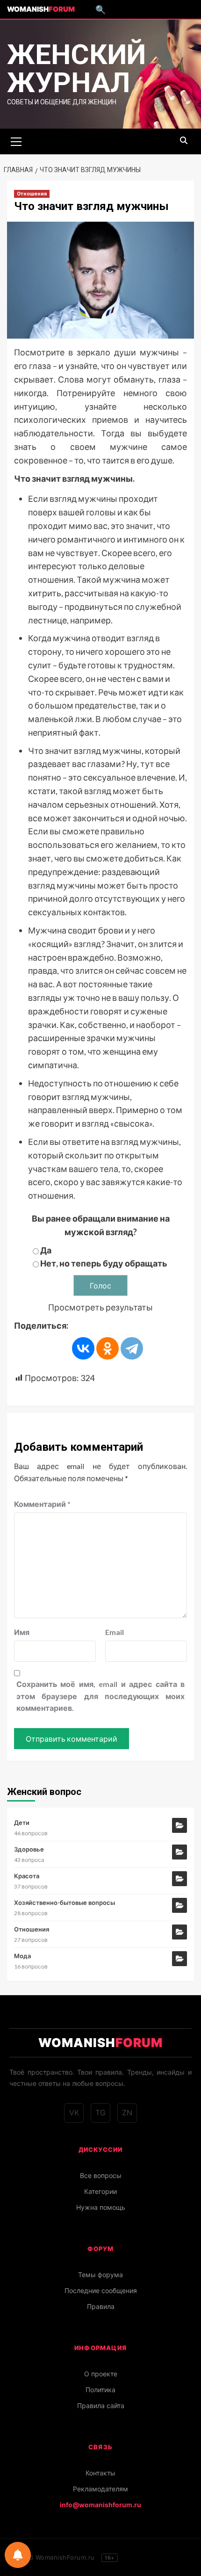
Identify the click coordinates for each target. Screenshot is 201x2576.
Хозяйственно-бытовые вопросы (65, 1903)
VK (74, 2113)
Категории (100, 2191)
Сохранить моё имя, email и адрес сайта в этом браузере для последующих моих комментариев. (100, 1696)
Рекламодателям (100, 2489)
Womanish (41, 9)
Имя (22, 1632)
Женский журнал (76, 69)
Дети (22, 1823)
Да (46, 1250)
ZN (127, 2113)
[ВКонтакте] (83, 1348)
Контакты (100, 2473)
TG (100, 2113)
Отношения (32, 194)
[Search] (183, 141)
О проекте (101, 2374)
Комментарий (42, 1504)
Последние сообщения (101, 2290)
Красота (27, 1876)
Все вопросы (101, 2175)
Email (115, 1632)
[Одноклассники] (108, 1348)
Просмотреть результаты (100, 1307)
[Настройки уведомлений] (18, 2555)
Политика (100, 2390)
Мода (22, 1956)
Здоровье (29, 1849)
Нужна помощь (101, 2207)
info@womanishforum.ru (100, 2505)
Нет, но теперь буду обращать (104, 1263)
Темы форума (100, 2275)
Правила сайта (101, 2406)
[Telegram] (132, 1348)
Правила (101, 2306)
